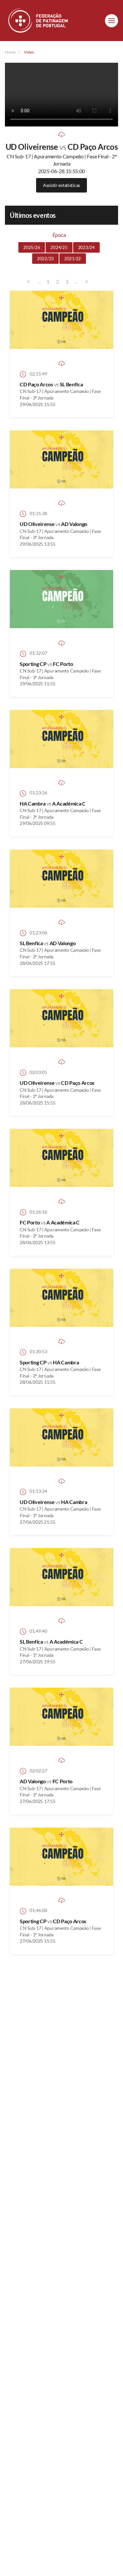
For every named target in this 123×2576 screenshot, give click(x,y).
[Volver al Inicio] (39, 21)
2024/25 (59, 247)
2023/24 (86, 247)
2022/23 (45, 259)
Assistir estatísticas (61, 185)
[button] (112, 21)
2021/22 (73, 259)
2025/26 (32, 247)
